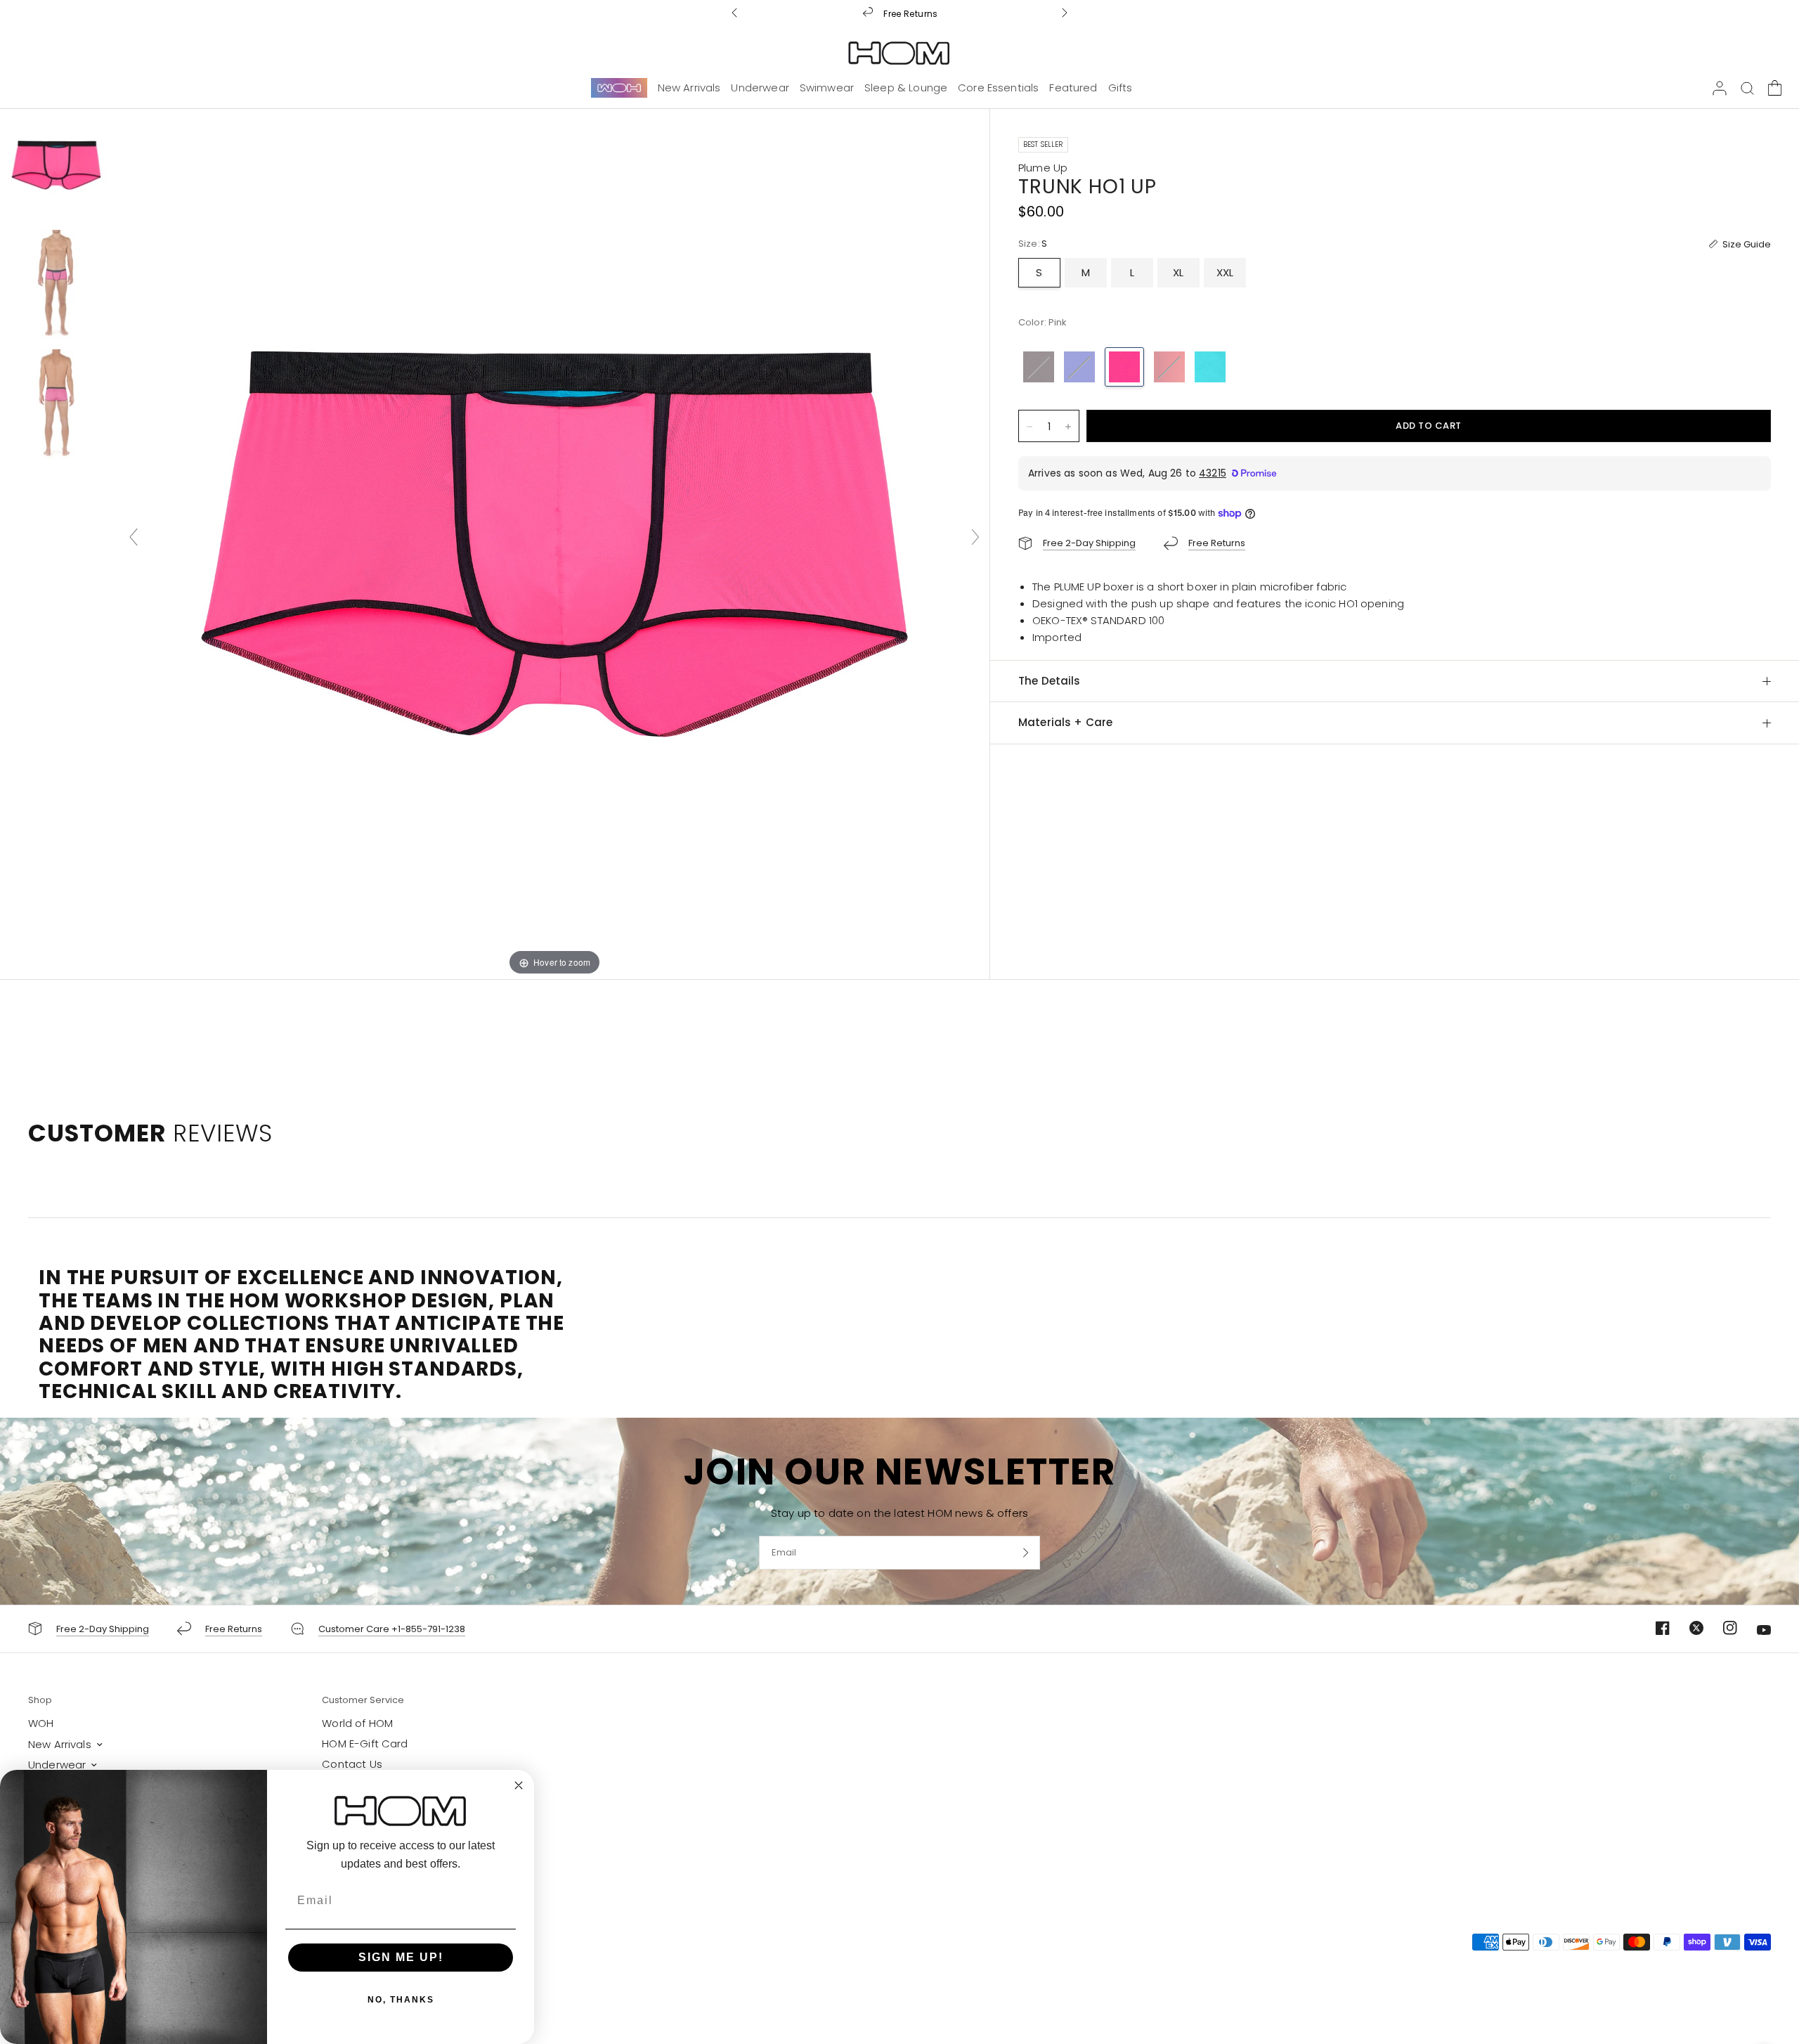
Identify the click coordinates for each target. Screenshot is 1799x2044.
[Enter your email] (1026, 1553)
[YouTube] (1755, 1630)
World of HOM (357, 1723)
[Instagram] (1722, 1628)
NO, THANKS (401, 2000)
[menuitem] (619, 88)
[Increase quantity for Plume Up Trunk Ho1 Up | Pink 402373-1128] (1068, 427)
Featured (1073, 88)
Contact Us (352, 1764)
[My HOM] (1720, 88)
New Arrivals (689, 88)
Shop (40, 1700)
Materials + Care (1065, 722)
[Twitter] (1688, 1628)
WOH (41, 1723)
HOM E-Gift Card (365, 1744)
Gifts (1121, 88)
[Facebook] (1654, 1628)
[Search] (1747, 88)
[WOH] (619, 87)
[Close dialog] (519, 1785)
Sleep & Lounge (906, 88)
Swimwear (827, 88)
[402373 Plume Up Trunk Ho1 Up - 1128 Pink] (56, 165)
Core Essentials (998, 88)
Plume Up (1043, 168)
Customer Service (363, 1700)
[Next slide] (975, 537)
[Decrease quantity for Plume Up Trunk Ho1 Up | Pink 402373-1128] (1030, 427)
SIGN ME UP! (401, 1957)
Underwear (760, 88)
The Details (1050, 681)
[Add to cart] (1429, 426)
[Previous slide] (134, 537)
